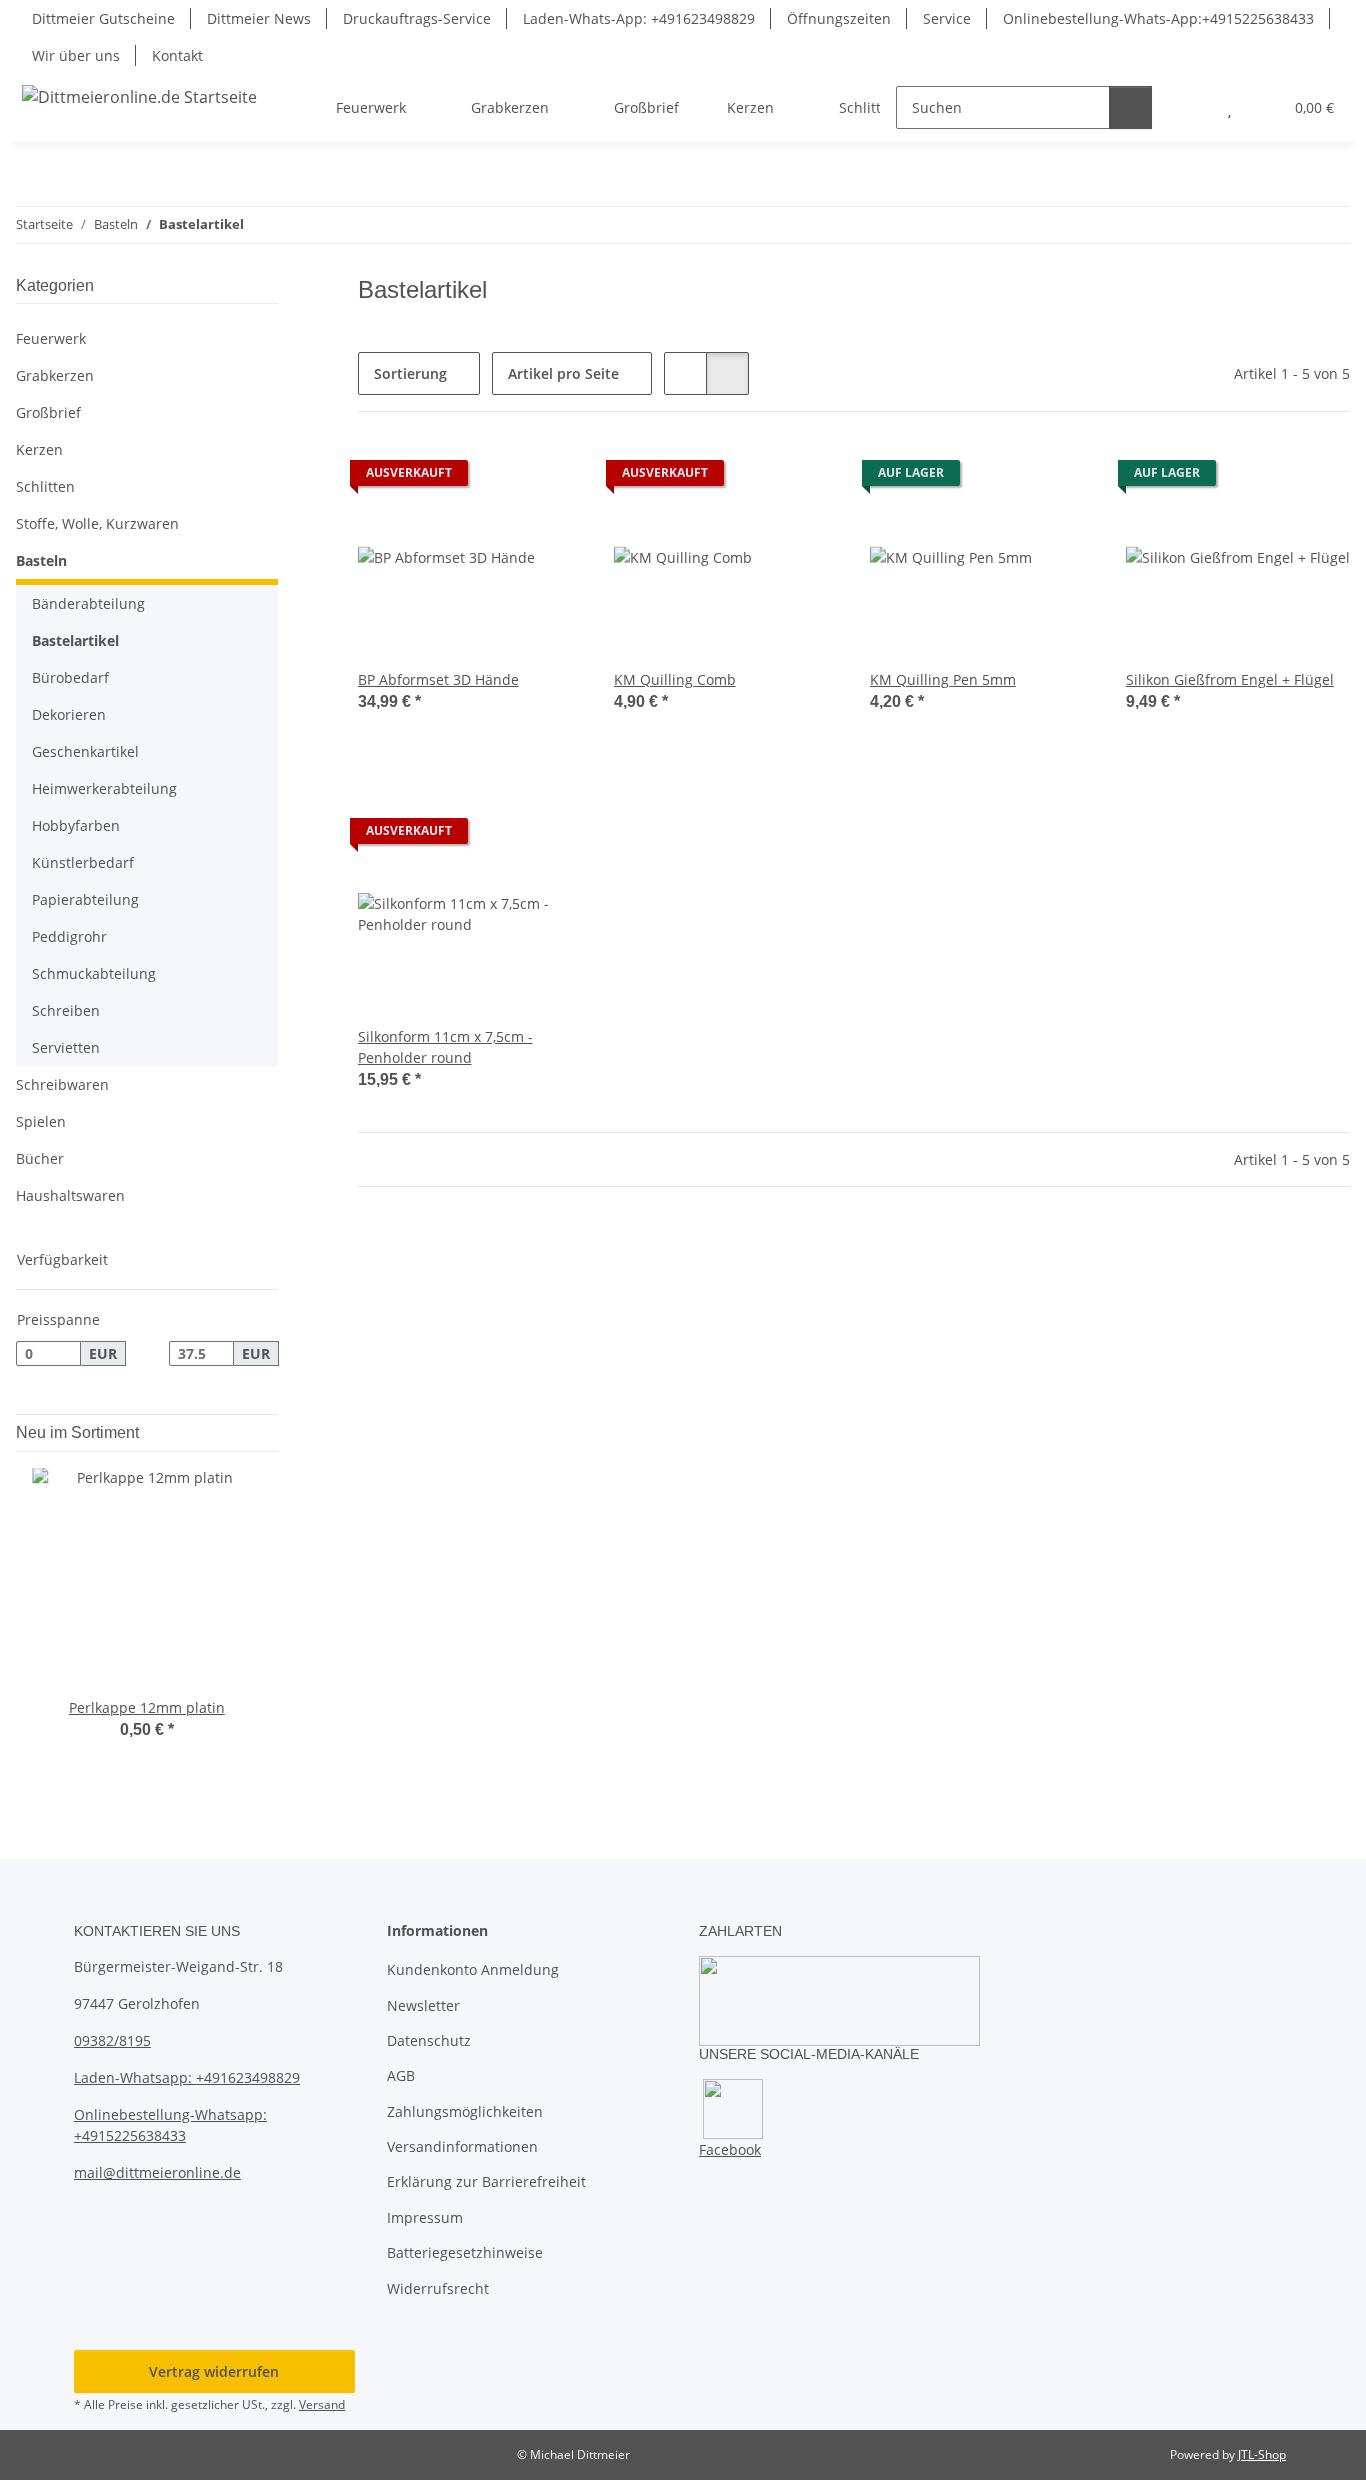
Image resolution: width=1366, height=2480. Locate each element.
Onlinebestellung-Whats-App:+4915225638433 (1158, 18)
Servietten (66, 1047)
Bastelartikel (75, 640)
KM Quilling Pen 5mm (943, 679)
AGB (401, 2075)
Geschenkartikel (85, 751)
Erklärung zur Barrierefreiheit (486, 2181)
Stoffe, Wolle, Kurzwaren (97, 523)
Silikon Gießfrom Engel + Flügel (1230, 679)
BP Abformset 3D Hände (438, 679)
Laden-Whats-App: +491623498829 (639, 18)
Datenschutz (429, 2040)
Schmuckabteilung (94, 973)
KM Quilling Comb (675, 679)
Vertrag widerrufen (214, 2371)
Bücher (40, 1158)
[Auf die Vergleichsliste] (496, 478)
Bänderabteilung (88, 603)
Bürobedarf (70, 677)
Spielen (41, 1121)
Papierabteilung (85, 899)
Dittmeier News (259, 18)
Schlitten (45, 486)
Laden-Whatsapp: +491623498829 (187, 2077)
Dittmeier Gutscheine (103, 18)
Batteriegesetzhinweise (465, 2252)
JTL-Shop (1262, 2454)
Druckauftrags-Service (417, 18)
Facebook (730, 2149)
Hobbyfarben (76, 825)
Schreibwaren (62, 1084)
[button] (1189, 107)
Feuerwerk (51, 338)
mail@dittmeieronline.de (157, 2172)
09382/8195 (112, 2040)
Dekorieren (69, 714)
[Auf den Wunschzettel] (548, 478)
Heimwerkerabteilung (104, 788)
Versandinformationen (462, 2146)
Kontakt (177, 55)
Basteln (41, 560)
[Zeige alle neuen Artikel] (272, 1432)
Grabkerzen (55, 375)
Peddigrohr (69, 936)
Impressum (425, 2217)
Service (947, 18)
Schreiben (66, 1010)
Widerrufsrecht (438, 2288)
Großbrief (48, 412)
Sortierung (410, 373)
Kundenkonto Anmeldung (473, 1969)
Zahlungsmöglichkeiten (465, 2111)
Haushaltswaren (70, 1195)
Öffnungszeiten (839, 18)
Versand (322, 2404)
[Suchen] (1130, 107)
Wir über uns (76, 55)
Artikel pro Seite (563, 373)
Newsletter (423, 2005)
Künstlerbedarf (83, 862)
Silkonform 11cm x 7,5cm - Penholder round (445, 1047)
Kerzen (39, 449)
